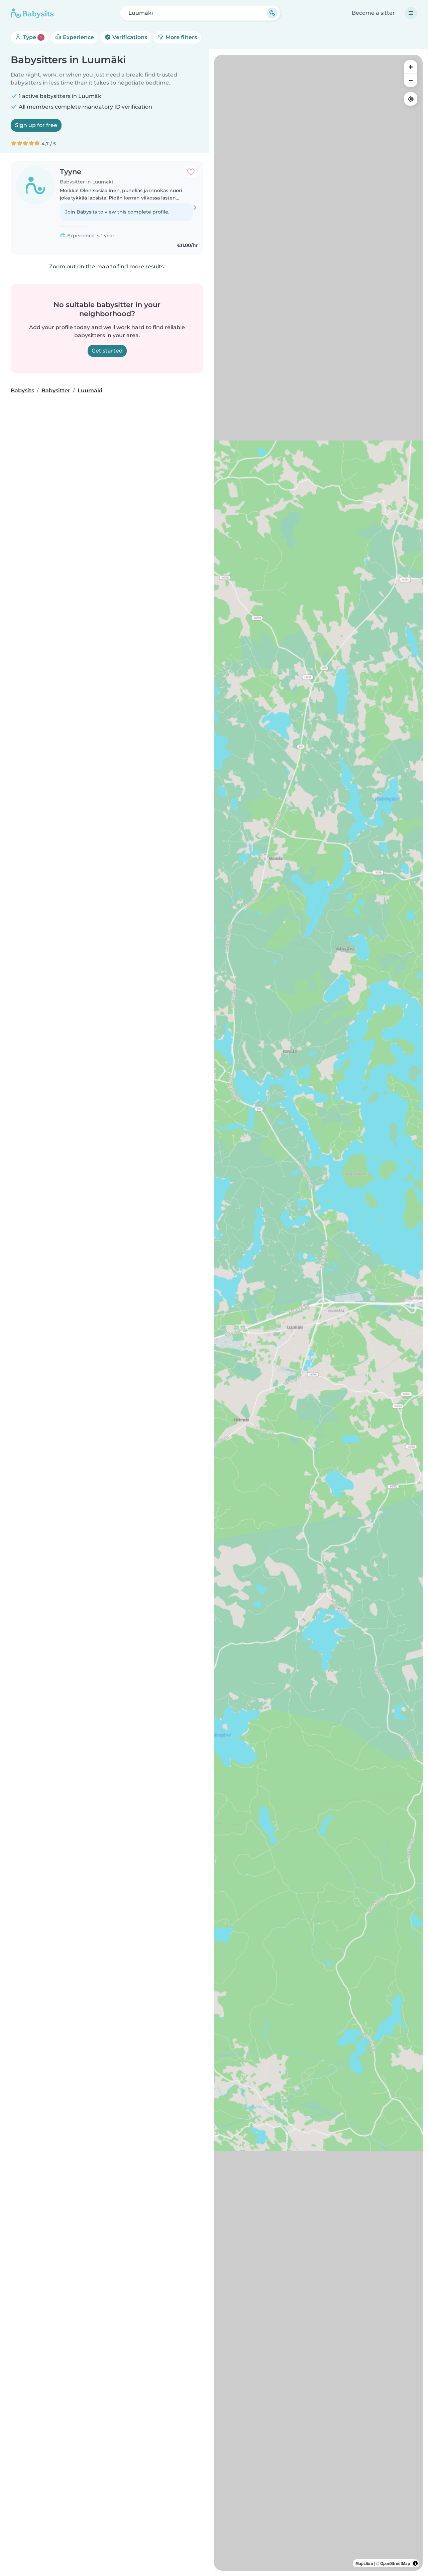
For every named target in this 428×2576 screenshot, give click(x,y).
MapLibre (364, 2563)
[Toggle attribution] (415, 2563)
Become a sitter (373, 13)
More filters (181, 37)
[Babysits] (32, 13)
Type (32, 37)
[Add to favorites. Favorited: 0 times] (191, 172)
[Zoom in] (411, 67)
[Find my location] (411, 99)
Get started (107, 351)
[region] (318, 1313)
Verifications (129, 37)
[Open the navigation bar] (411, 13)
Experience (78, 37)
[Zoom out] (411, 80)
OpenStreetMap (395, 2563)
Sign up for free (36, 125)
